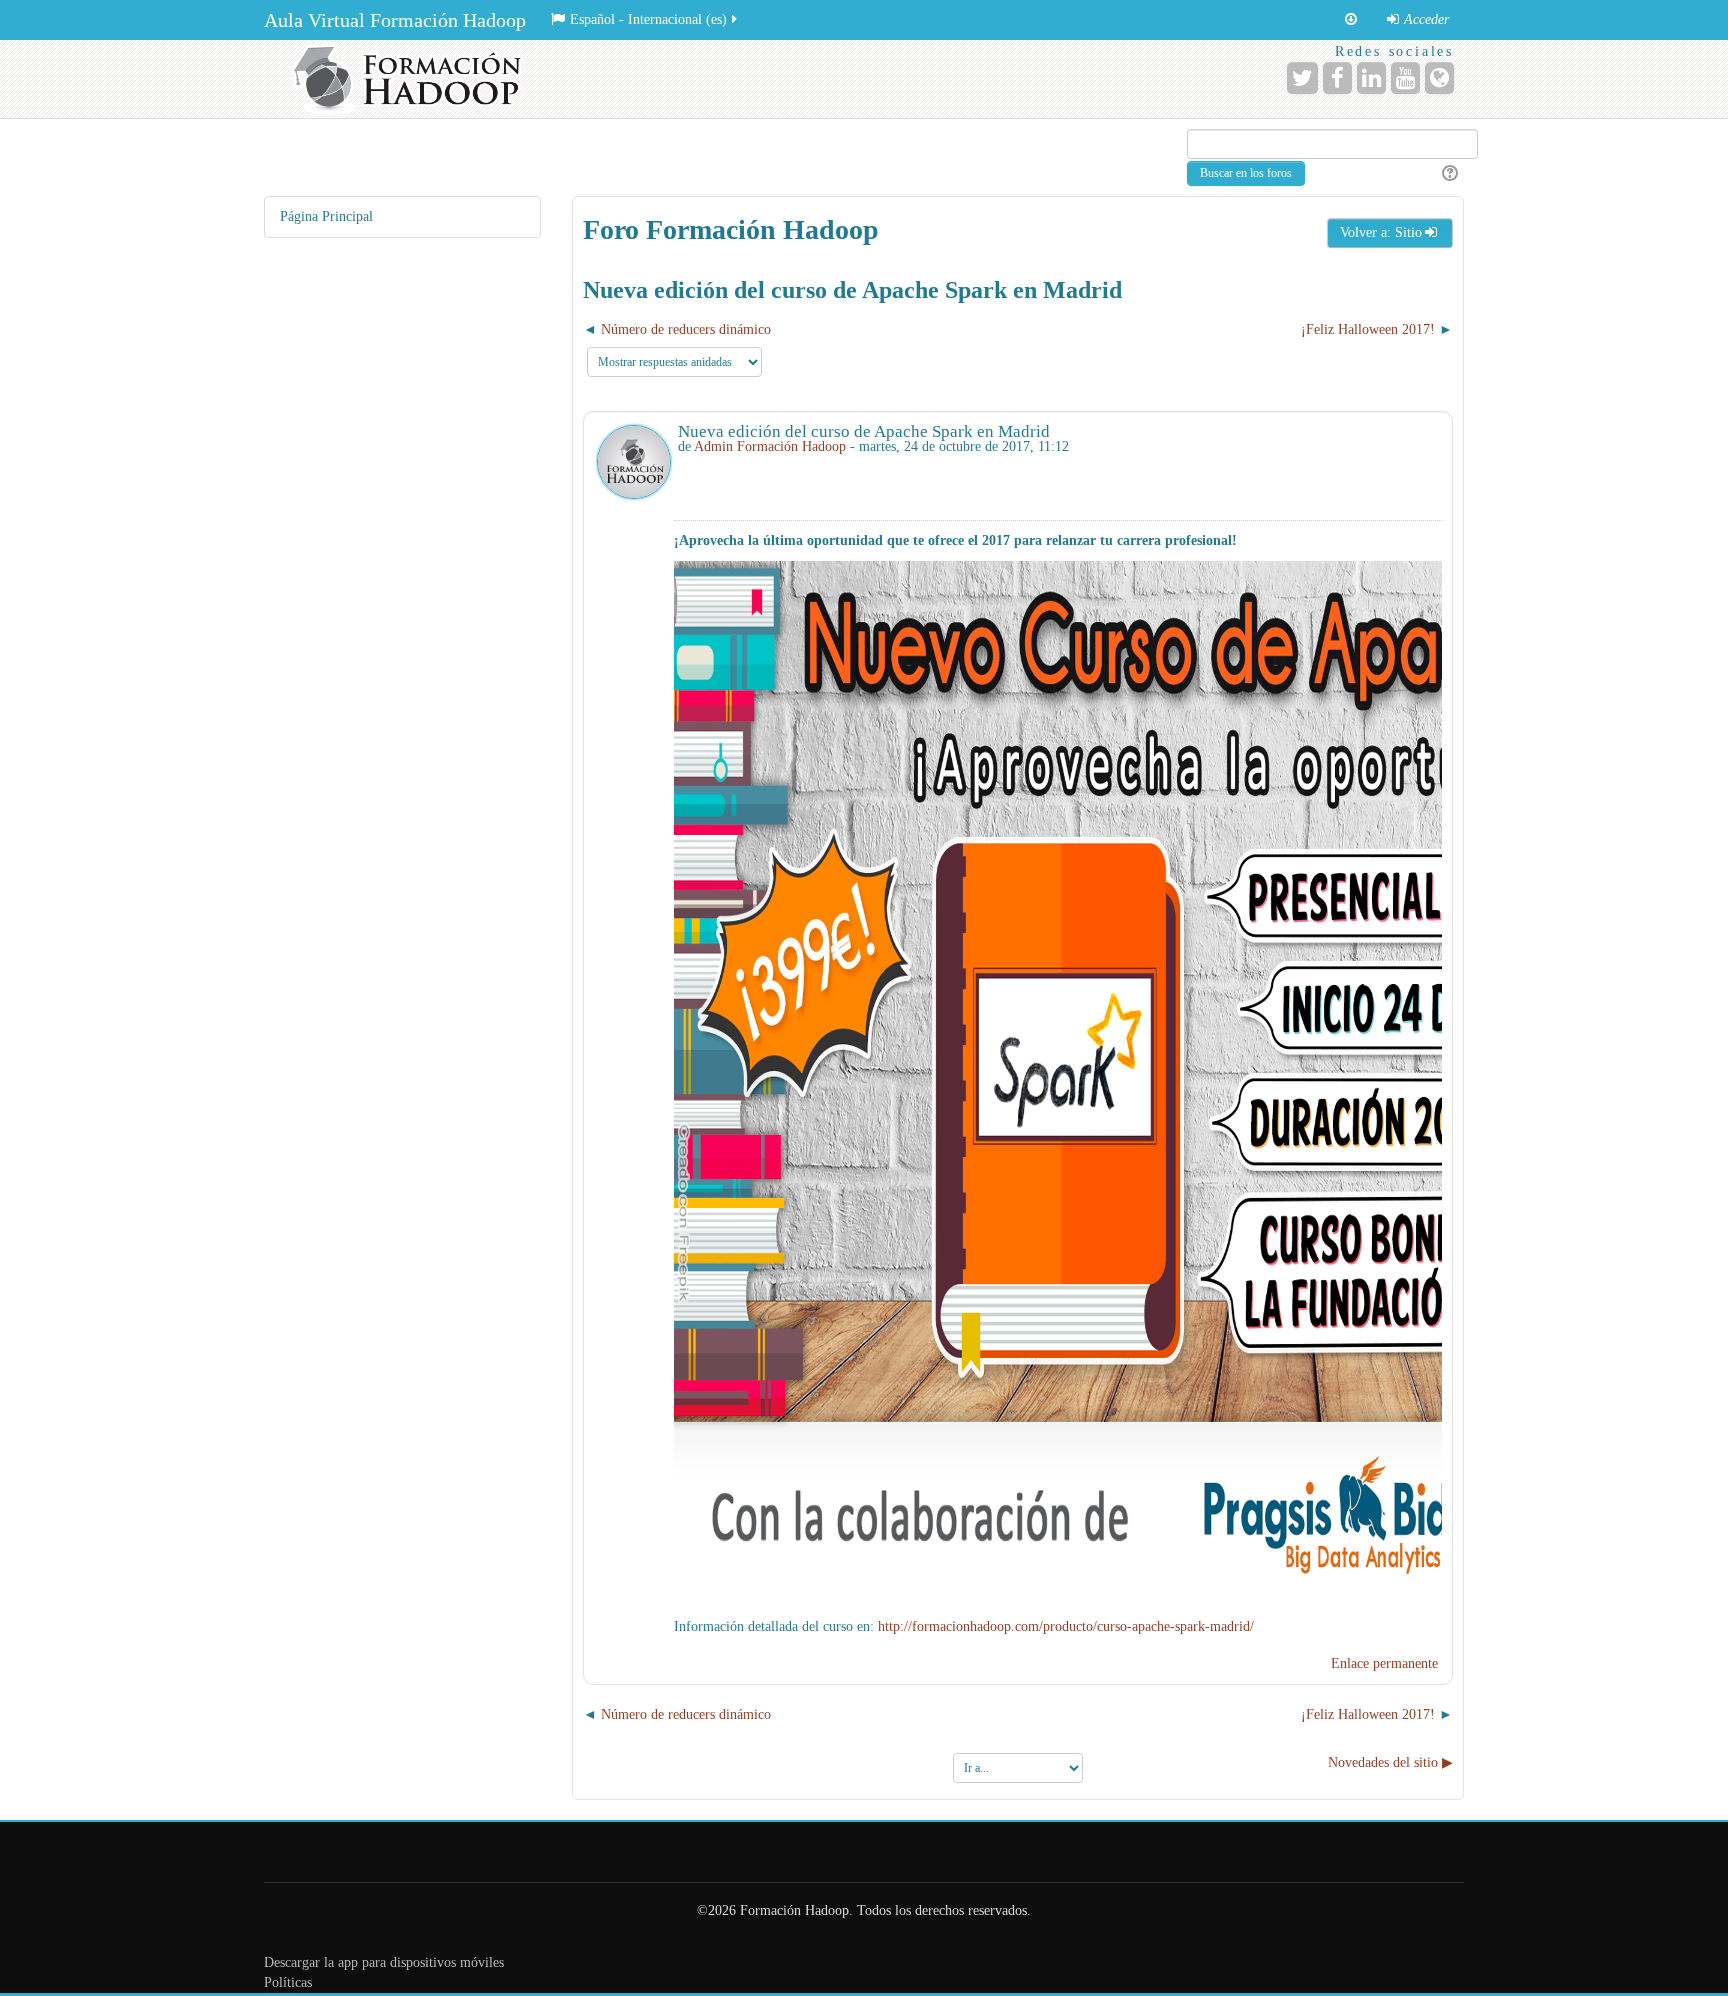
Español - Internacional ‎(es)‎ (648, 19)
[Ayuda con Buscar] (1447, 174)
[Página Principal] (414, 79)
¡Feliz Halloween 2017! (1368, 329)
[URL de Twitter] (1302, 78)
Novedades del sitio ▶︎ (1390, 1762)
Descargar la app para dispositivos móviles (384, 1962)
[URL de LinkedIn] (1371, 78)
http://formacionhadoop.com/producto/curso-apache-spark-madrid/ (1066, 1626)
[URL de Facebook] (1337, 78)
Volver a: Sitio (1381, 232)
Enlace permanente (1384, 1663)
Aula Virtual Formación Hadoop (395, 20)
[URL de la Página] (1439, 78)
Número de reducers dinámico (686, 329)
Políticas (288, 1982)
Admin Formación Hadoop (770, 446)
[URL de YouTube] (1405, 78)
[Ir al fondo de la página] (1351, 20)
